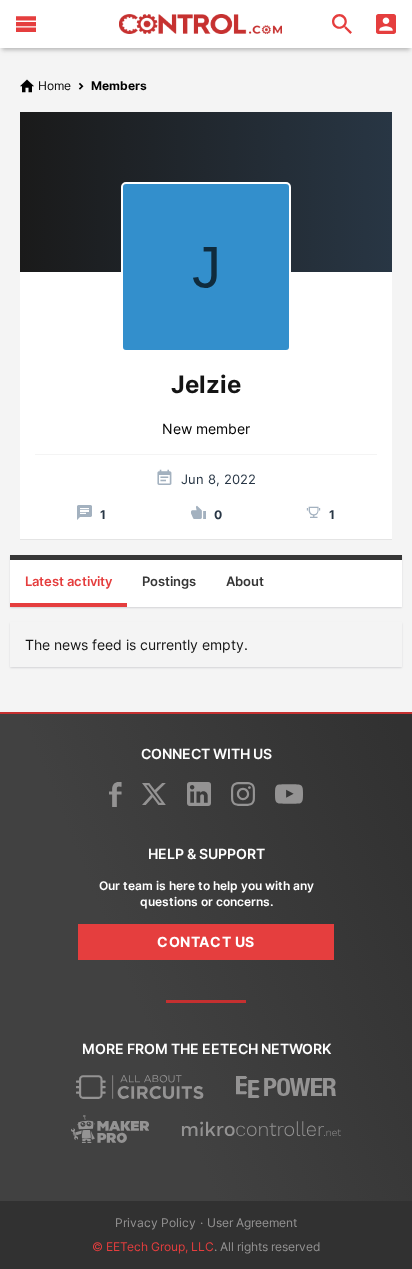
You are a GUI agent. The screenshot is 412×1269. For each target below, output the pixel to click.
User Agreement (252, 1222)
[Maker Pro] (110, 1129)
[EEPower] (286, 1087)
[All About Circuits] (140, 1087)
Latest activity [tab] (68, 581)
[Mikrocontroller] (261, 1129)
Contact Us (206, 941)
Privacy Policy (155, 1222)
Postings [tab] (169, 581)
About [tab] (245, 581)
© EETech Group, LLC (153, 1246)
